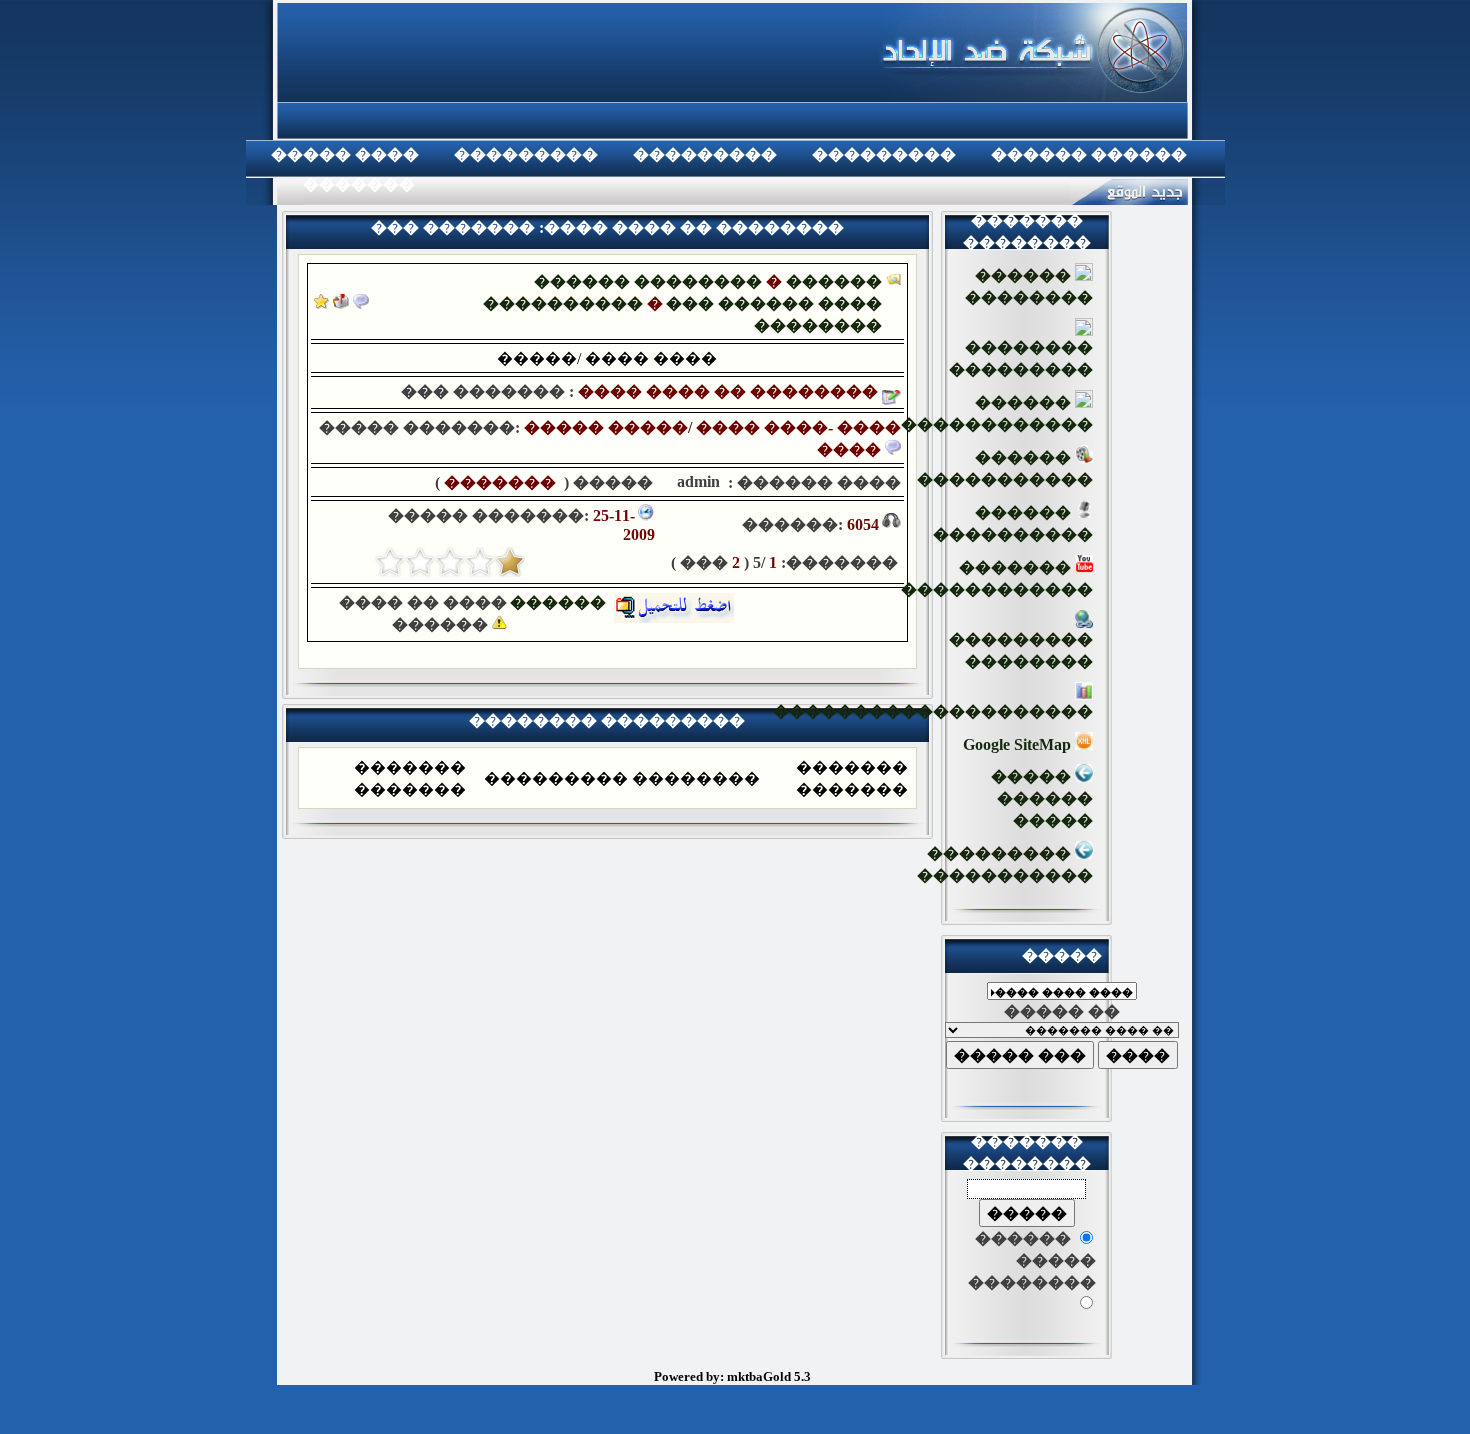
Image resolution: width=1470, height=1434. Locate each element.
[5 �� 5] (390, 562)
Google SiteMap (1019, 744)
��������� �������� (1021, 650)
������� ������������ (997, 578)
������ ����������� (1005, 468)
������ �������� (648, 281)
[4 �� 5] (420, 562)
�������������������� (933, 711)
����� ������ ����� (1042, 798)
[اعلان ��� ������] (361, 303)
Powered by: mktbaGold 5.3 (732, 1376)
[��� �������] (321, 303)
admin (696, 481)
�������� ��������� (1021, 358)
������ (562, 602)
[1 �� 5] (510, 562)
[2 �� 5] (480, 562)
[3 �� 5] (450, 562)
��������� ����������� (1005, 864)
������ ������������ (997, 413)
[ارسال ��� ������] (341, 303)
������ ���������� (1013, 523)
